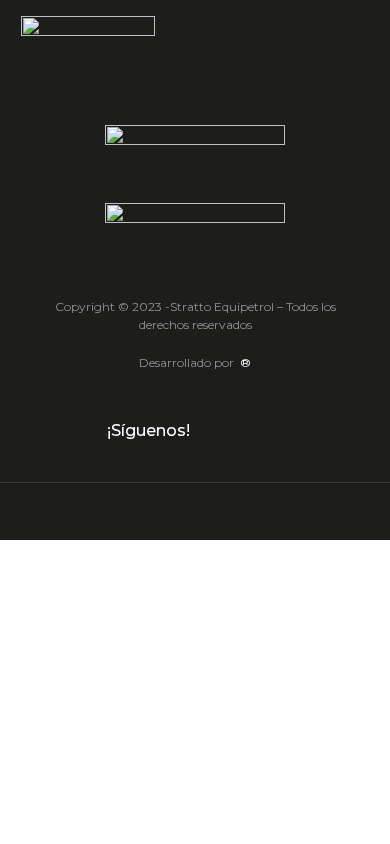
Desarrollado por (195, 362)
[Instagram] (244, 432)
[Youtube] (274, 432)
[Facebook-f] (214, 432)
